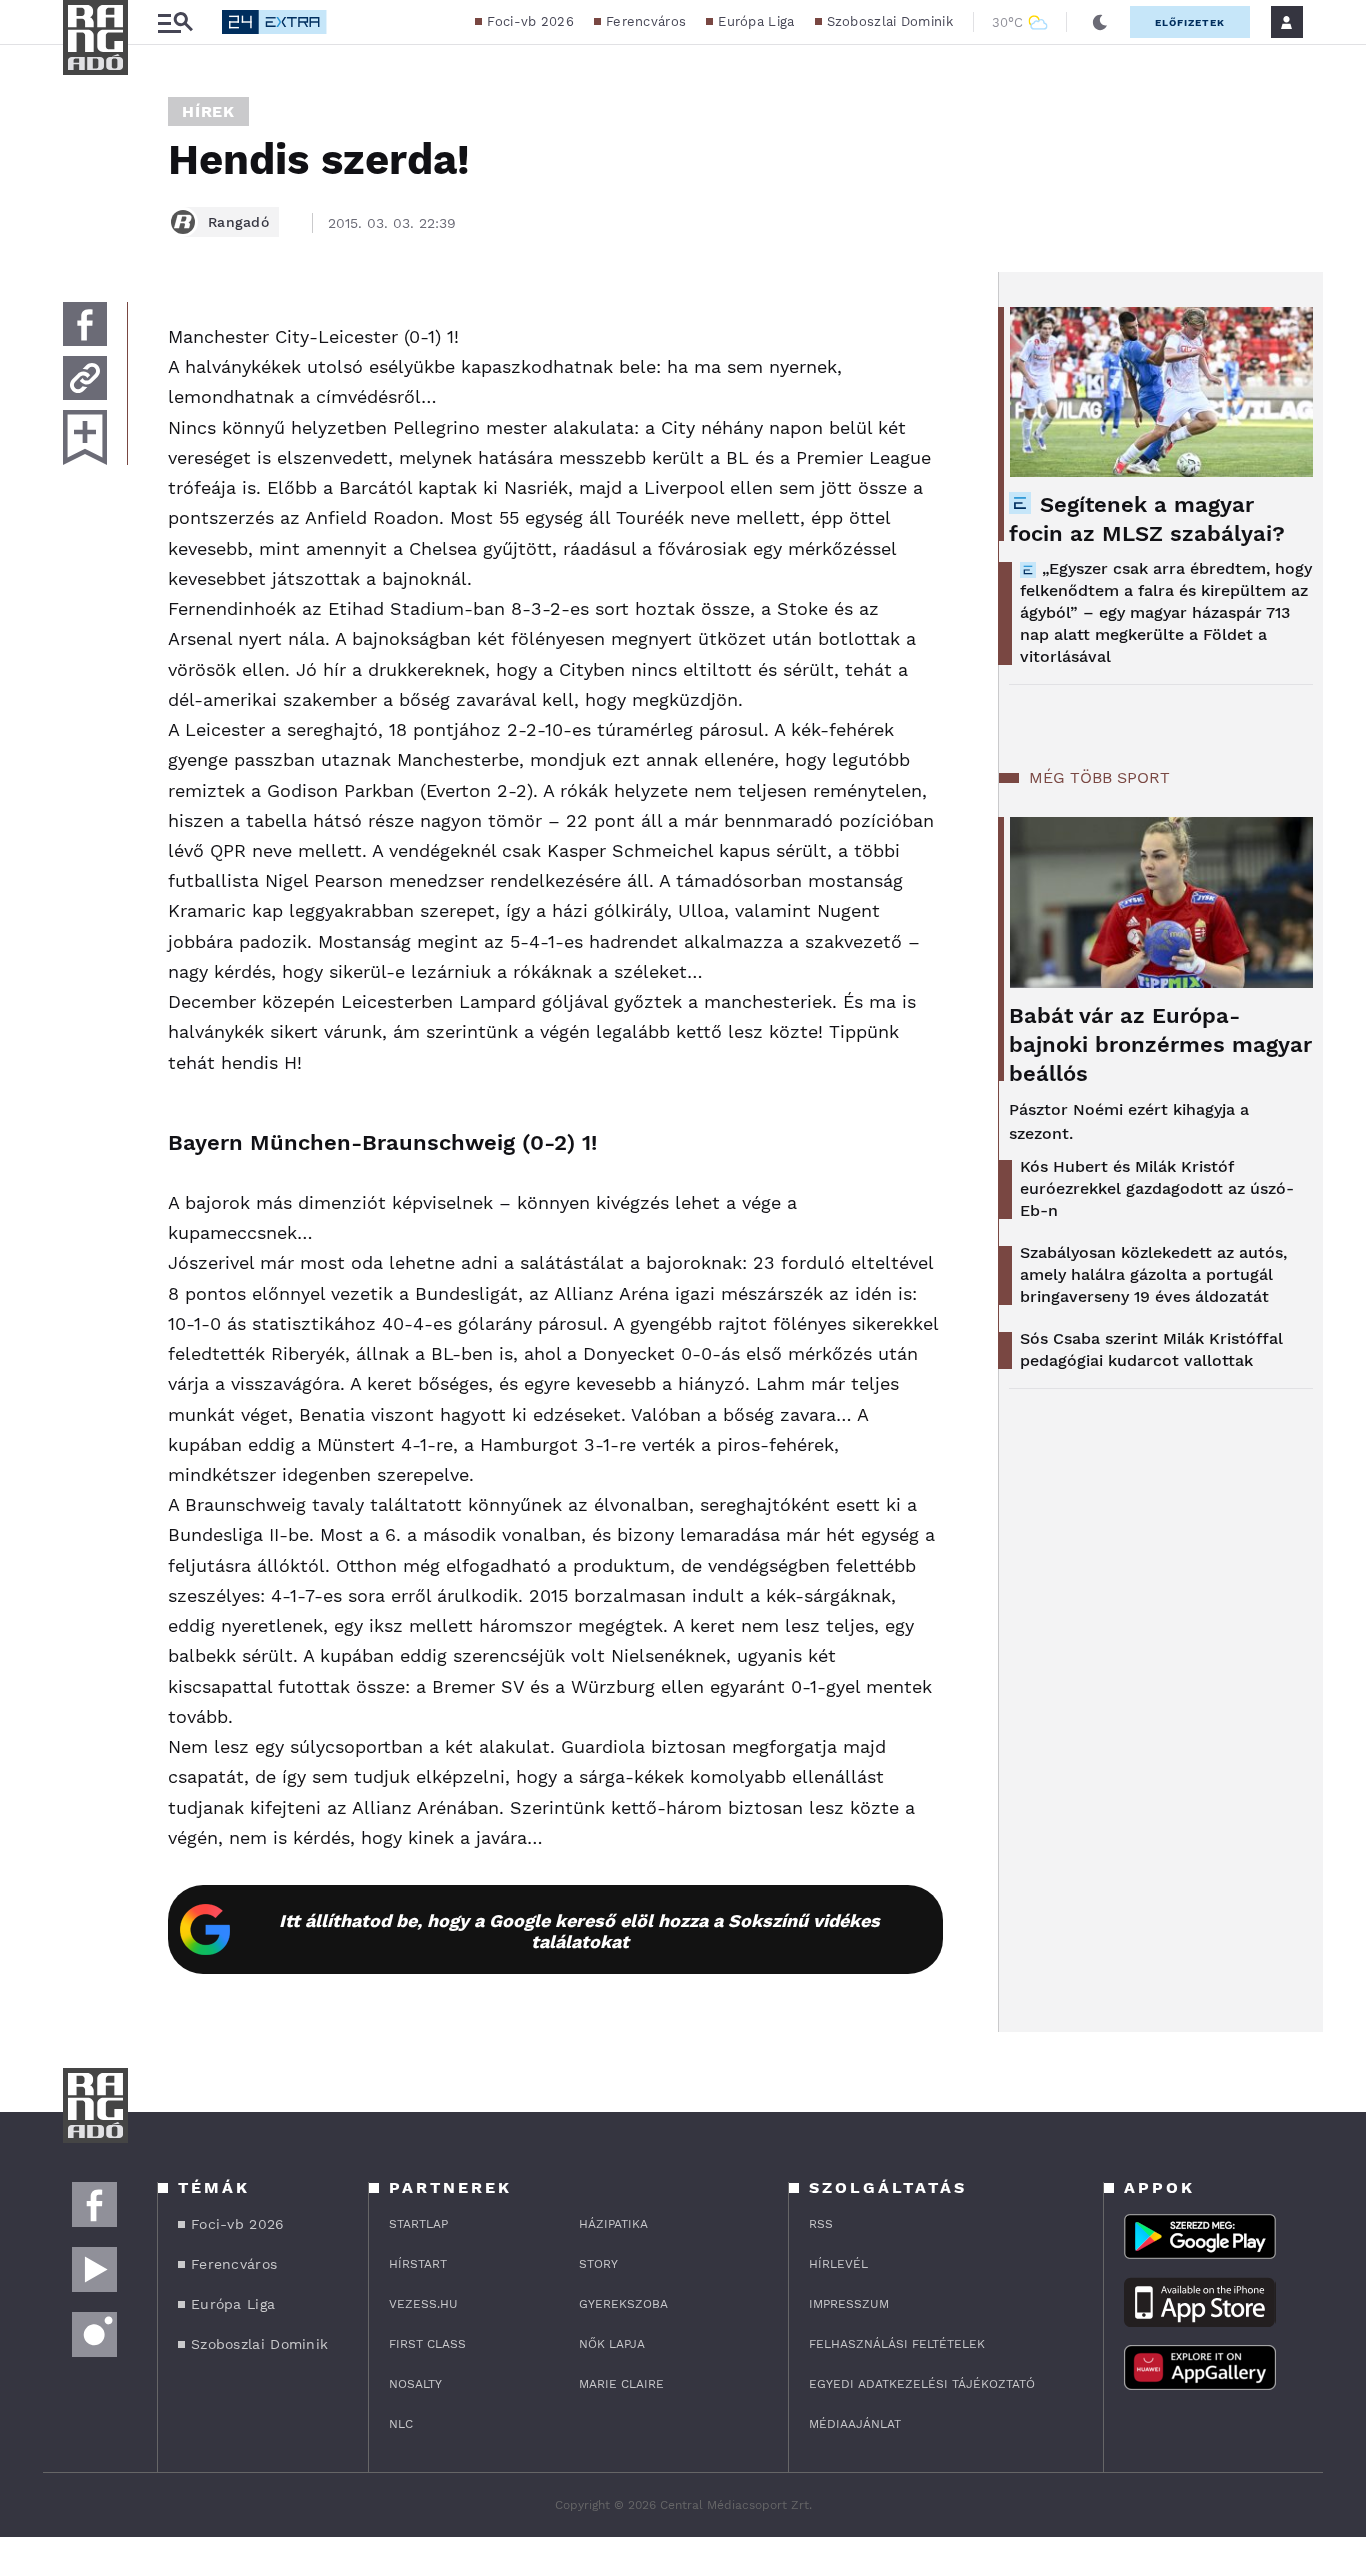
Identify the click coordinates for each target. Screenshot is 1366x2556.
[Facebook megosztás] (85, 324)
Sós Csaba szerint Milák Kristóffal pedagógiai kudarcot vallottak (1151, 1349)
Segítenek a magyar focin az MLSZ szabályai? (1147, 519)
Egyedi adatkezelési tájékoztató (922, 2384)
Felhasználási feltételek (897, 2344)
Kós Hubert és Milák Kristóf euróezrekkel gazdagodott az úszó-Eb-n (1157, 1188)
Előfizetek (1190, 22)
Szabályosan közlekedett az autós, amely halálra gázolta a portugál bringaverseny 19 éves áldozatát (1153, 1274)
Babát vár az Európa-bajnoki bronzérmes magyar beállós (1160, 1044)
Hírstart (418, 2264)
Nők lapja (612, 2344)
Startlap (418, 2224)
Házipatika (613, 2224)
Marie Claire (621, 2384)
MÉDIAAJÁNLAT (855, 2424)
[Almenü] (175, 22)
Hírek (208, 111)
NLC (401, 2424)
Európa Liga (756, 21)
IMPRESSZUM (849, 2304)
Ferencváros (646, 21)
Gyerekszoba (623, 2304)
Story (598, 2264)
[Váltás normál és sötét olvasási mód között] (1100, 22)
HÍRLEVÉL (838, 2264)
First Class (427, 2344)
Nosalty (415, 2384)
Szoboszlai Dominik (890, 21)
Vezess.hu (423, 2304)
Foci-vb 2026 (530, 21)
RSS (821, 2224)
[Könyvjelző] (85, 437)
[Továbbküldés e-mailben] (85, 378)
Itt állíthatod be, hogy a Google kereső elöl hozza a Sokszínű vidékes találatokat (579, 1931)
